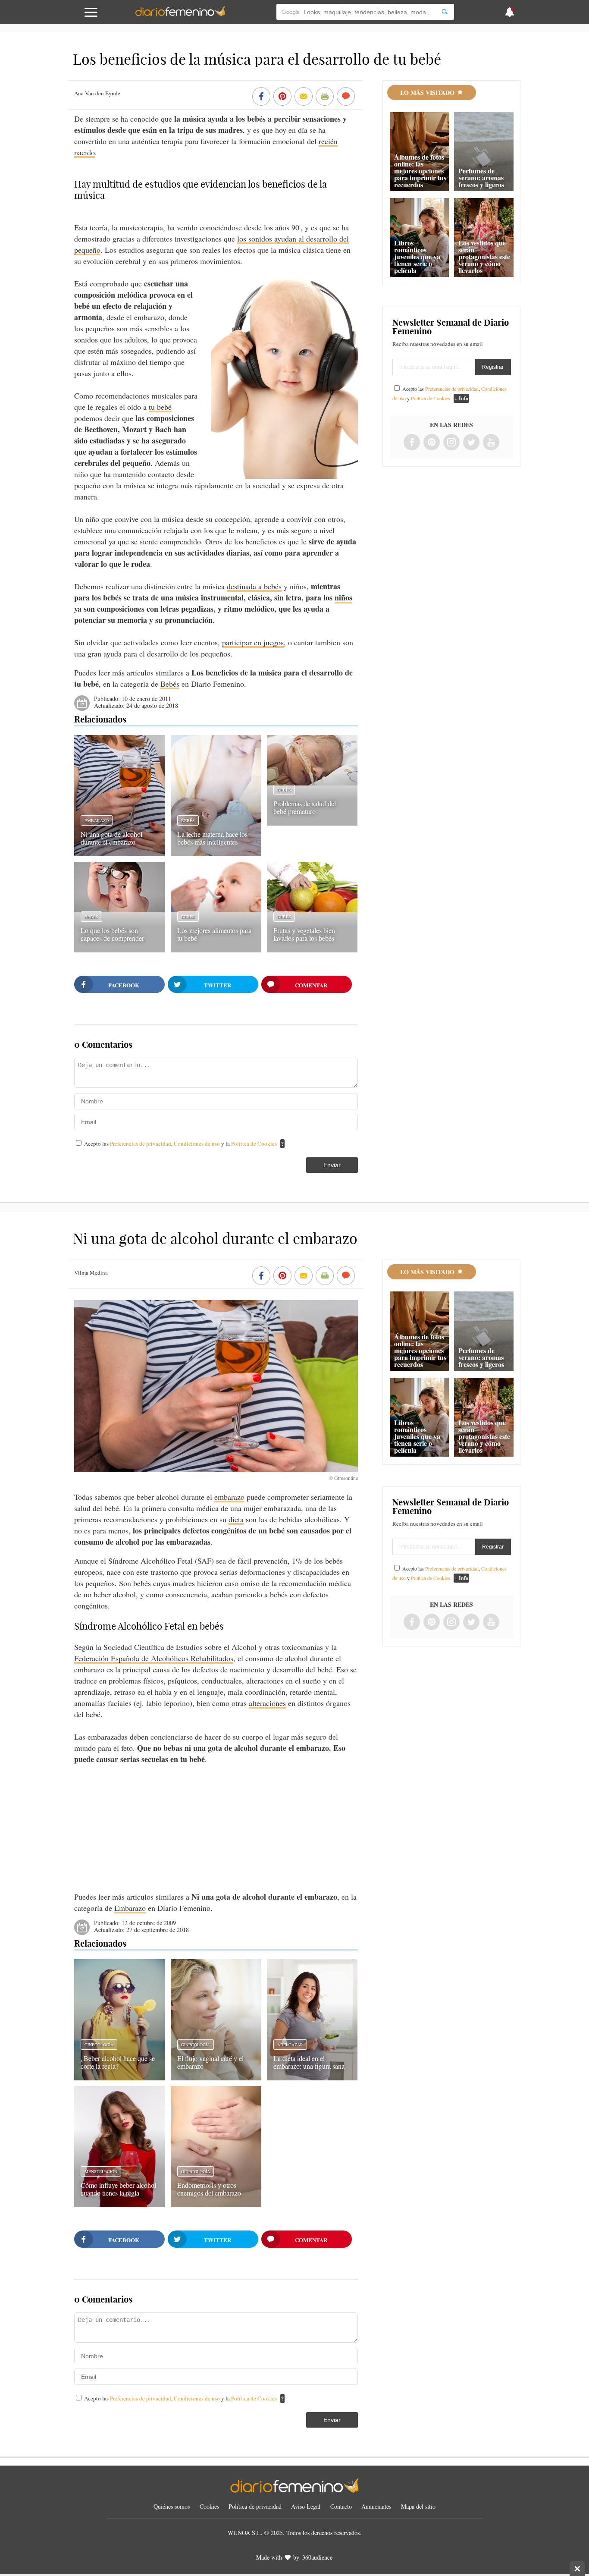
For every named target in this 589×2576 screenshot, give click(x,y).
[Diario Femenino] (180, 15)
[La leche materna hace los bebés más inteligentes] (216, 853)
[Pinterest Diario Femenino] (432, 443)
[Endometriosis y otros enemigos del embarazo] (216, 2204)
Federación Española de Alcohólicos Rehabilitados (154, 1658)
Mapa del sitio (418, 2506)
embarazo (229, 1497)
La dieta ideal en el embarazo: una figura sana (309, 2062)
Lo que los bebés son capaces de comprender (112, 934)
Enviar (332, 1165)
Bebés (170, 684)
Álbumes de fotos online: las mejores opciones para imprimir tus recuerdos (420, 171)
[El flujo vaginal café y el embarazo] (216, 2077)
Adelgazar (290, 2045)
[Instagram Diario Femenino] (451, 443)
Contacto (341, 2506)
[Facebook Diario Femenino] (412, 443)
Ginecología (99, 2045)
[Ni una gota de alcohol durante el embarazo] (119, 853)
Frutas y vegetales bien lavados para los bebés (304, 934)
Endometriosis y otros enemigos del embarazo (209, 2189)
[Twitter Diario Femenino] (471, 443)
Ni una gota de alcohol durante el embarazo (111, 838)
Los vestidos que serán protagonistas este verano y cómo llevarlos (484, 256)
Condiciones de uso (197, 1143)
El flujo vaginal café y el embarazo (210, 2062)
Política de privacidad (255, 2506)
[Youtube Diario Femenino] (491, 443)
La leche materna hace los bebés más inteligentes (212, 838)
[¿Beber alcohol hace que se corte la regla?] (119, 2077)
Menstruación (101, 2171)
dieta (236, 1519)
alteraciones (267, 1703)
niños (343, 597)
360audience (317, 2557)
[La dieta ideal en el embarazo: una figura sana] (312, 2077)
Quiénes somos (172, 2506)
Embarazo (97, 820)
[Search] (445, 12)
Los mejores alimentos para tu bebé (214, 934)
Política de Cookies (254, 1143)
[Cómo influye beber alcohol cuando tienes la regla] (119, 2204)
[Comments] (346, 97)
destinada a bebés (254, 586)
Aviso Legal (306, 2506)
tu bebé (160, 407)
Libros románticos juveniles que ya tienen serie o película (417, 256)
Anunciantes (376, 2506)
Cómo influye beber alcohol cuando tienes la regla (118, 2189)
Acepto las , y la (180, 1143)
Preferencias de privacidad (141, 1143)
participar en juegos (253, 642)
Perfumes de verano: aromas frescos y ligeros (481, 177)
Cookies (209, 2506)
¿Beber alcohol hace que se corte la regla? (118, 2062)
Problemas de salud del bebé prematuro (305, 807)
